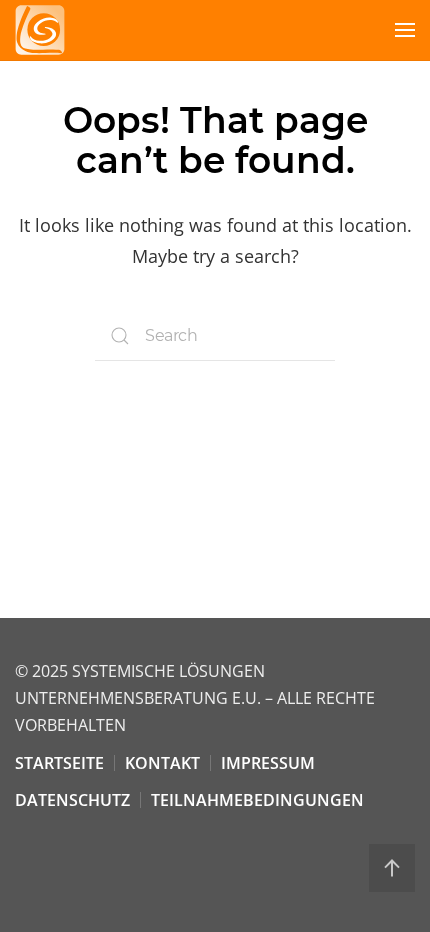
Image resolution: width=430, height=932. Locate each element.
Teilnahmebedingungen (257, 800)
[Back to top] (392, 868)
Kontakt (162, 763)
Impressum (268, 763)
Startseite (59, 763)
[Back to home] (40, 30)
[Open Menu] (405, 30)
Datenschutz (72, 800)
